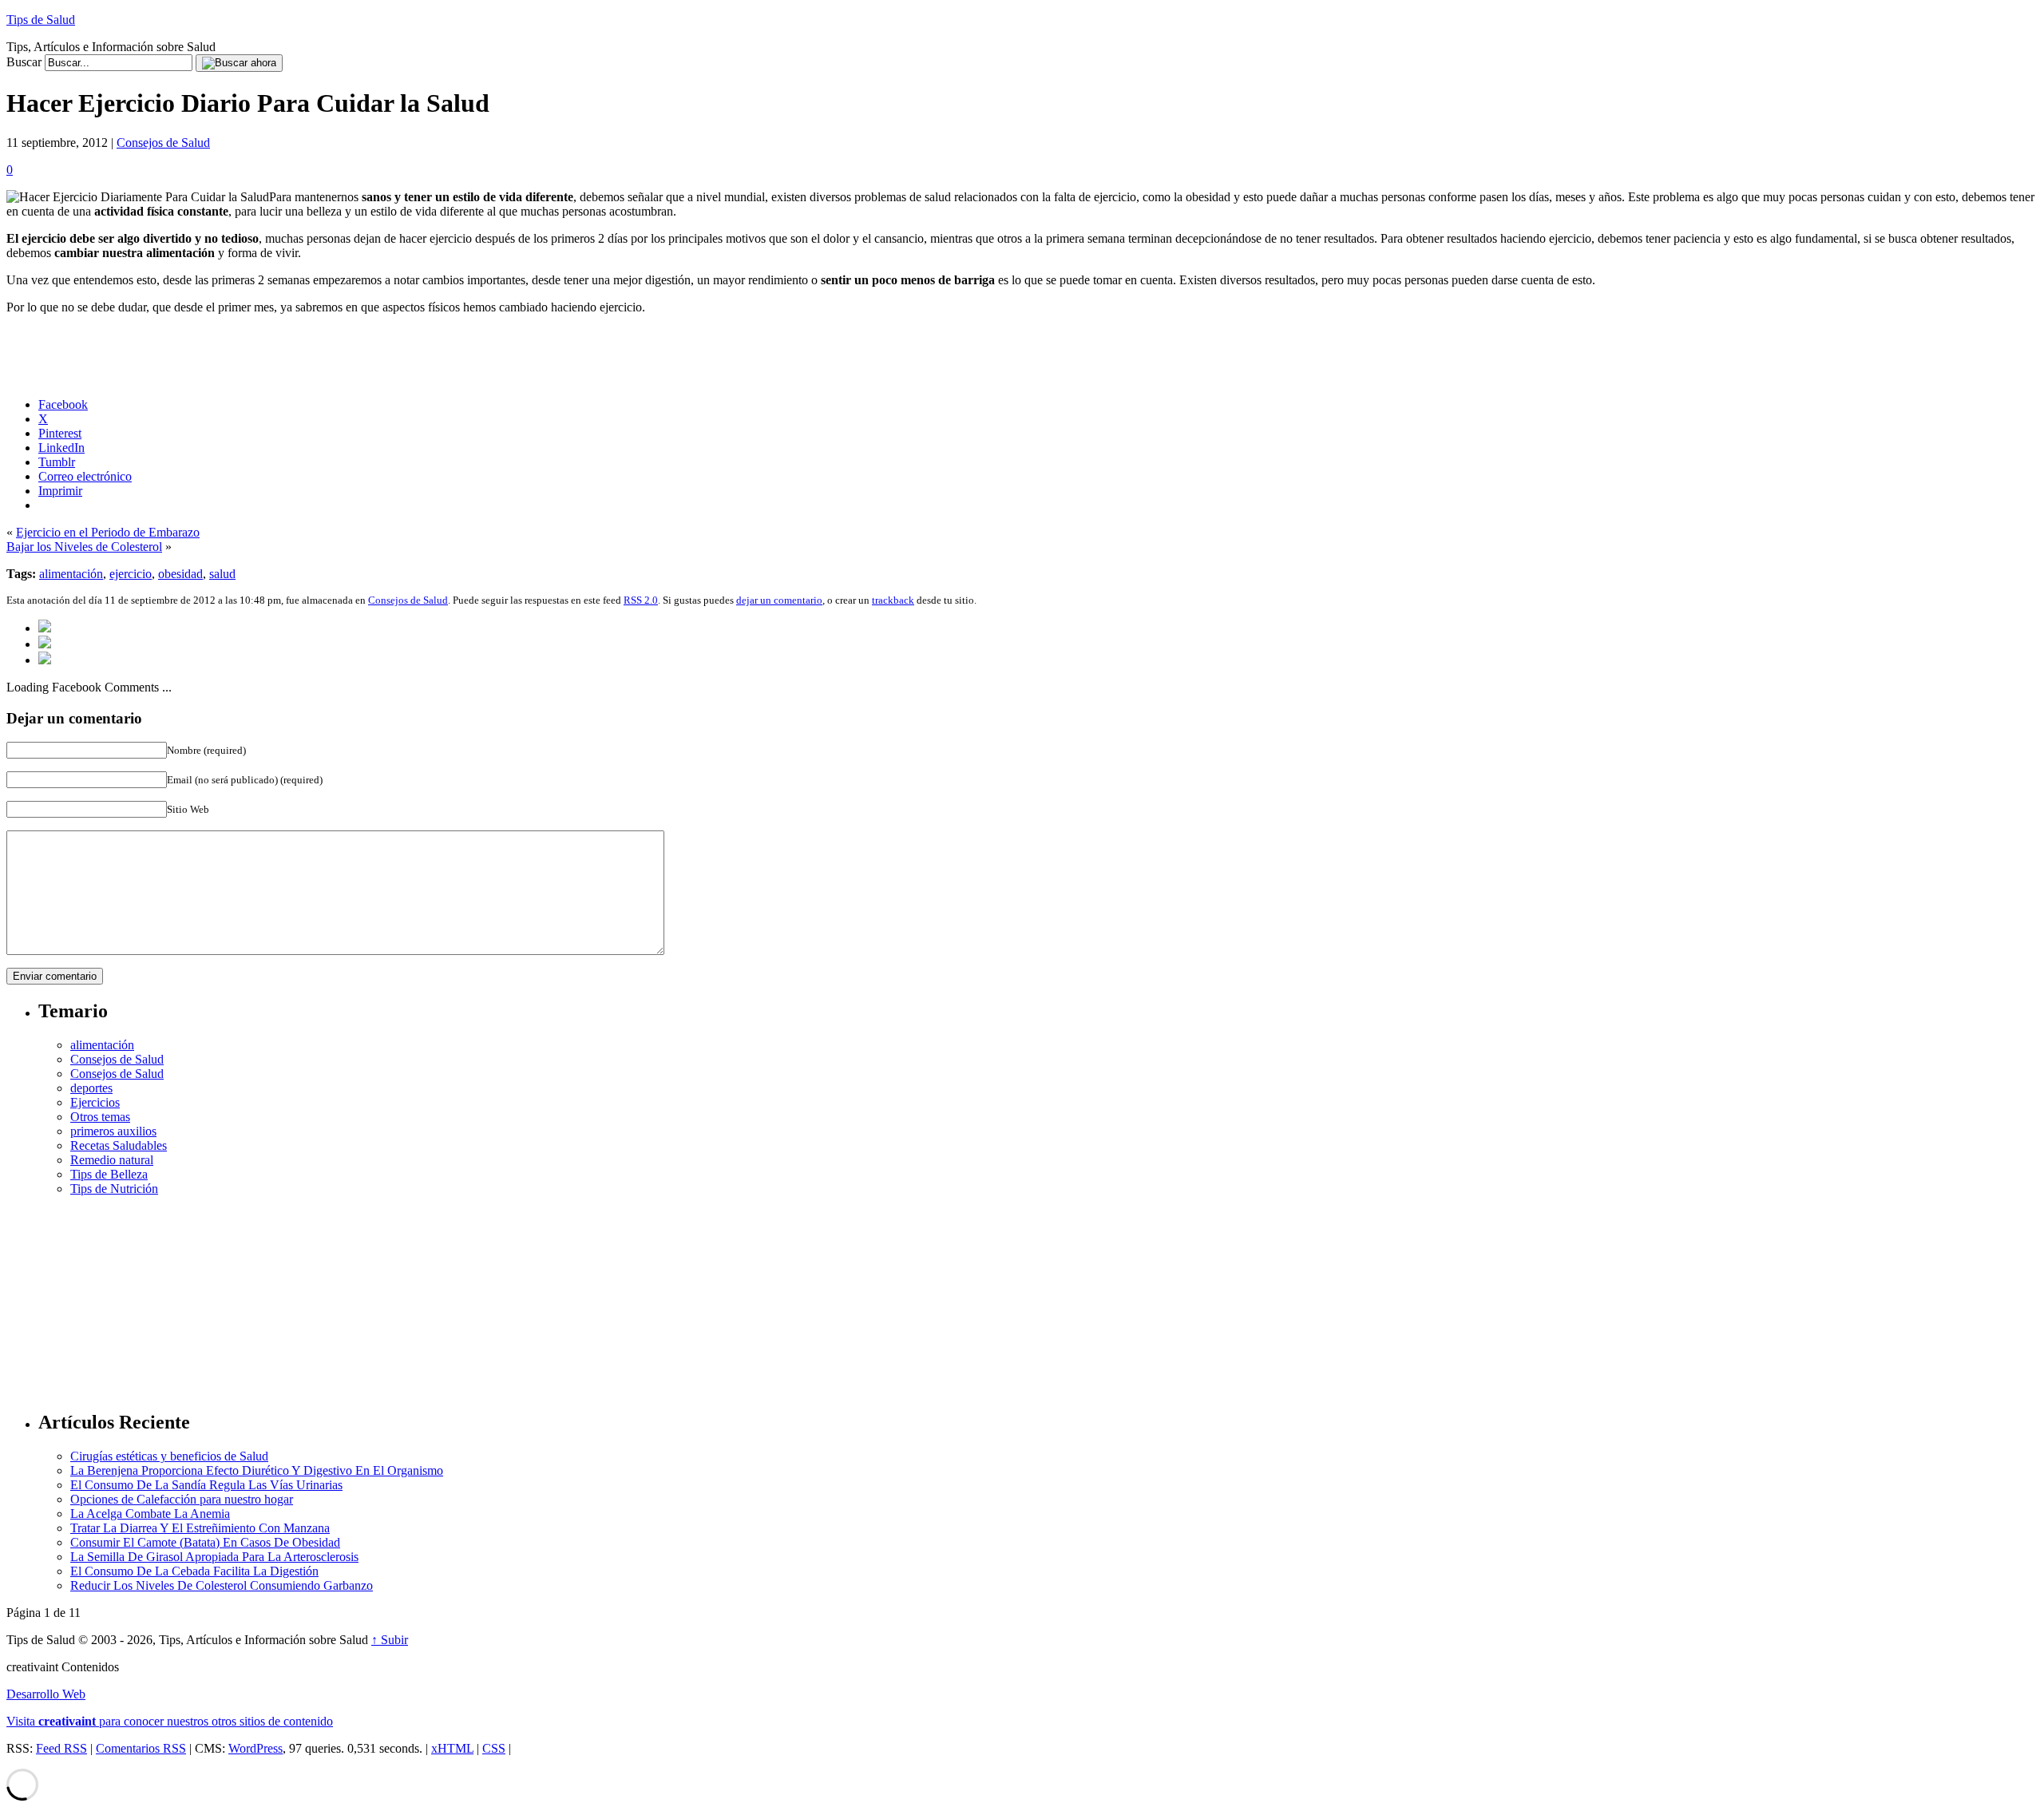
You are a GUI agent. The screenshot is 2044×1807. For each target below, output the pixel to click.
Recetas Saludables (119, 1145)
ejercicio (131, 574)
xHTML (452, 1748)
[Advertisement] (1038, 1296)
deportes (91, 1088)
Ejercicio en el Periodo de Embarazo (108, 532)
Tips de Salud (41, 20)
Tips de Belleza (109, 1174)
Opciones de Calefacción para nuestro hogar (182, 1499)
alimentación (71, 574)
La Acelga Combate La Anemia (150, 1514)
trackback (893, 600)
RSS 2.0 (641, 600)
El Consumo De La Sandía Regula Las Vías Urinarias (206, 1485)
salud (222, 574)
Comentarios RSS (141, 1748)
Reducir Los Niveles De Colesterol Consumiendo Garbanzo (222, 1585)
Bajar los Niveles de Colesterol (84, 547)
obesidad (180, 574)
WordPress (255, 1748)
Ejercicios (95, 1102)
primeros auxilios (113, 1131)
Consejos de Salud (163, 143)
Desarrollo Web (46, 1694)
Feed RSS (61, 1748)
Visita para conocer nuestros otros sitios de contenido (170, 1721)
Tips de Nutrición (114, 1189)
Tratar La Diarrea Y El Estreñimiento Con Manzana (200, 1528)
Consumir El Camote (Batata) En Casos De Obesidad (205, 1542)
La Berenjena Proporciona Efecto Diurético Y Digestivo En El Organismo (257, 1470)
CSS (494, 1748)
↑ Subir (390, 1640)
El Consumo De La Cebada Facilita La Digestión (194, 1571)
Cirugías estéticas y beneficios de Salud (169, 1456)
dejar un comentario (779, 600)
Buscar (24, 62)
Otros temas (100, 1117)
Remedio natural (112, 1160)
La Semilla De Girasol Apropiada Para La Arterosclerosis (214, 1557)
